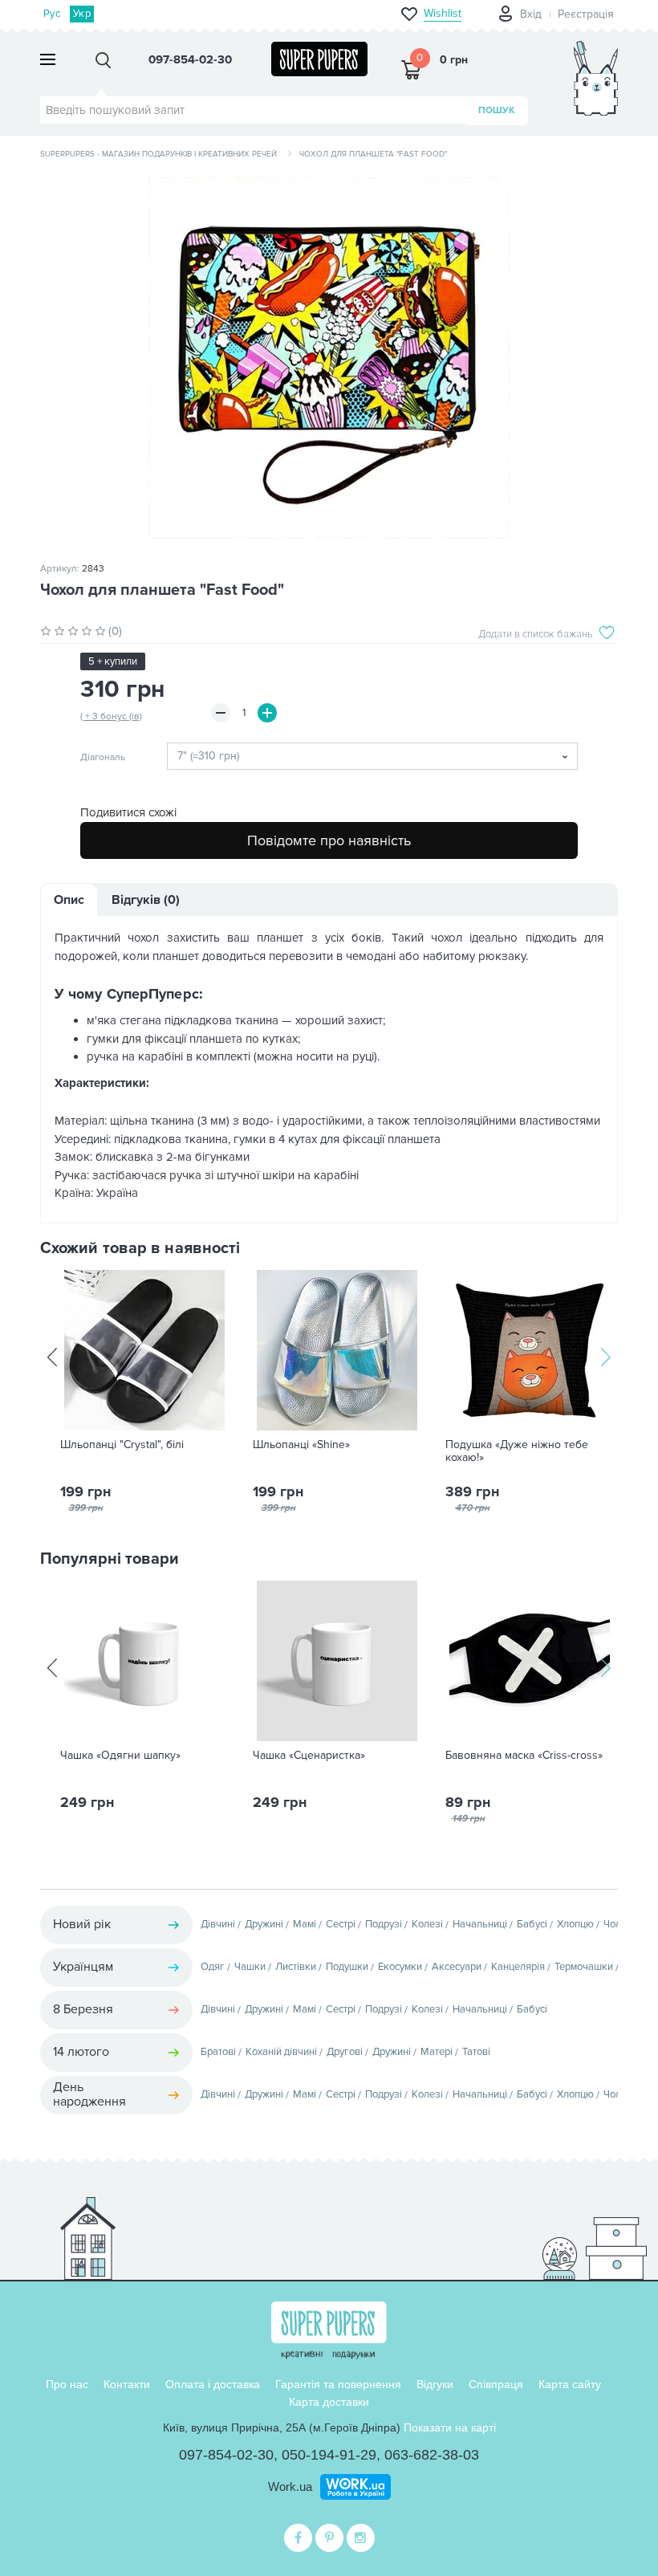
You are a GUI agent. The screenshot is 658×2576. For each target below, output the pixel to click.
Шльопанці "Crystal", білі (122, 1445)
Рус (52, 14)
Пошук (497, 110)
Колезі (427, 1924)
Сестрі (341, 1924)
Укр (82, 14)
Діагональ (103, 758)
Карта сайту (570, 2384)
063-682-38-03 (432, 2455)
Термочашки (584, 1967)
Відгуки (435, 2384)
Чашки (250, 1967)
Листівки (296, 1967)
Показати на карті (450, 2427)
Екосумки (400, 1967)
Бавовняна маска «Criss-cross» (524, 1756)
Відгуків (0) (146, 900)
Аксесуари (457, 1967)
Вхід (531, 14)
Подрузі (384, 1924)
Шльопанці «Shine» (301, 1445)
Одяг (213, 1967)
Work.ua (290, 2486)
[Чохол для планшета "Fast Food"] (329, 358)
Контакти (127, 2384)
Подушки (347, 1967)
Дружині (264, 1924)
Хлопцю (575, 1924)
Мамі (305, 1924)
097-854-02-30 (226, 2455)
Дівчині (218, 1924)
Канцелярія (518, 1967)
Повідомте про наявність (329, 840)
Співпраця (496, 2384)
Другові (345, 2052)
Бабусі (532, 1924)
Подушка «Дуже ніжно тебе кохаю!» (517, 1451)
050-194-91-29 (329, 2455)
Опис (69, 900)
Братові (218, 2052)
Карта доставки (329, 2402)
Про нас (67, 2384)
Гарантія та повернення (338, 2384)
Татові (476, 2052)
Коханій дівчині (281, 2052)
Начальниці (480, 1924)
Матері (437, 2052)
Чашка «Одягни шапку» (120, 1756)
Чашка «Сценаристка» (309, 1756)
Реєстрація (586, 14)
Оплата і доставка (213, 2384)
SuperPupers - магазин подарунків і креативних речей (158, 154)
